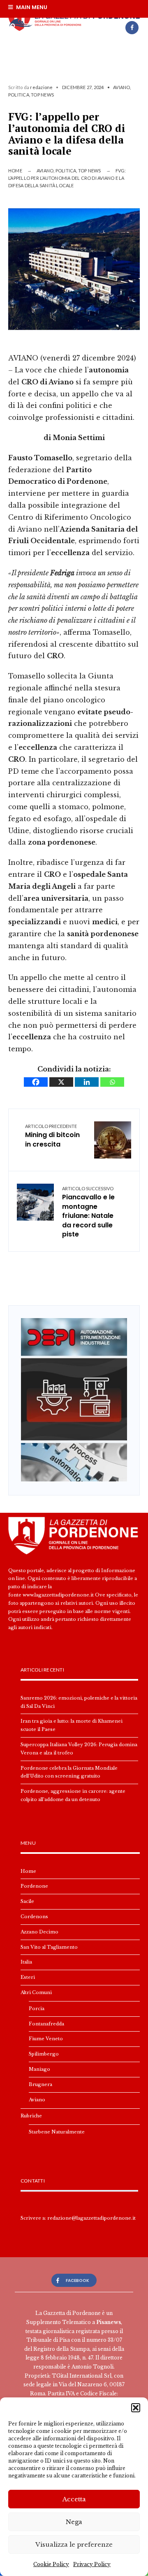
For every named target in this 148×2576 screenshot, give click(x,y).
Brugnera (40, 2084)
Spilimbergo (44, 2054)
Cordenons (34, 1917)
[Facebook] (132, 28)
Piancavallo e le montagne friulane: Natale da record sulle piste (88, 1212)
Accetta (74, 2499)
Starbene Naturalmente (57, 2132)
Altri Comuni (36, 1992)
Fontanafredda (46, 2024)
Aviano (121, 87)
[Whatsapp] (112, 1082)
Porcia (37, 2009)
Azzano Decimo (39, 1932)
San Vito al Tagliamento (49, 1947)
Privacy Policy (92, 2564)
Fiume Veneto (46, 2039)
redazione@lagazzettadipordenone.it (91, 2218)
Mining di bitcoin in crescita (52, 1136)
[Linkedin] (87, 1082)
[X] (61, 1082)
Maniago (39, 2069)
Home (15, 171)
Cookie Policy (51, 2564)
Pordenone (34, 1886)
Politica (19, 95)
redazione (41, 87)
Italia (26, 1962)
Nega (74, 2522)
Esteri (28, 1977)
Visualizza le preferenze (74, 2544)
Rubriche (31, 2116)
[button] (136, 2408)
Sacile (27, 1901)
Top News (42, 95)
